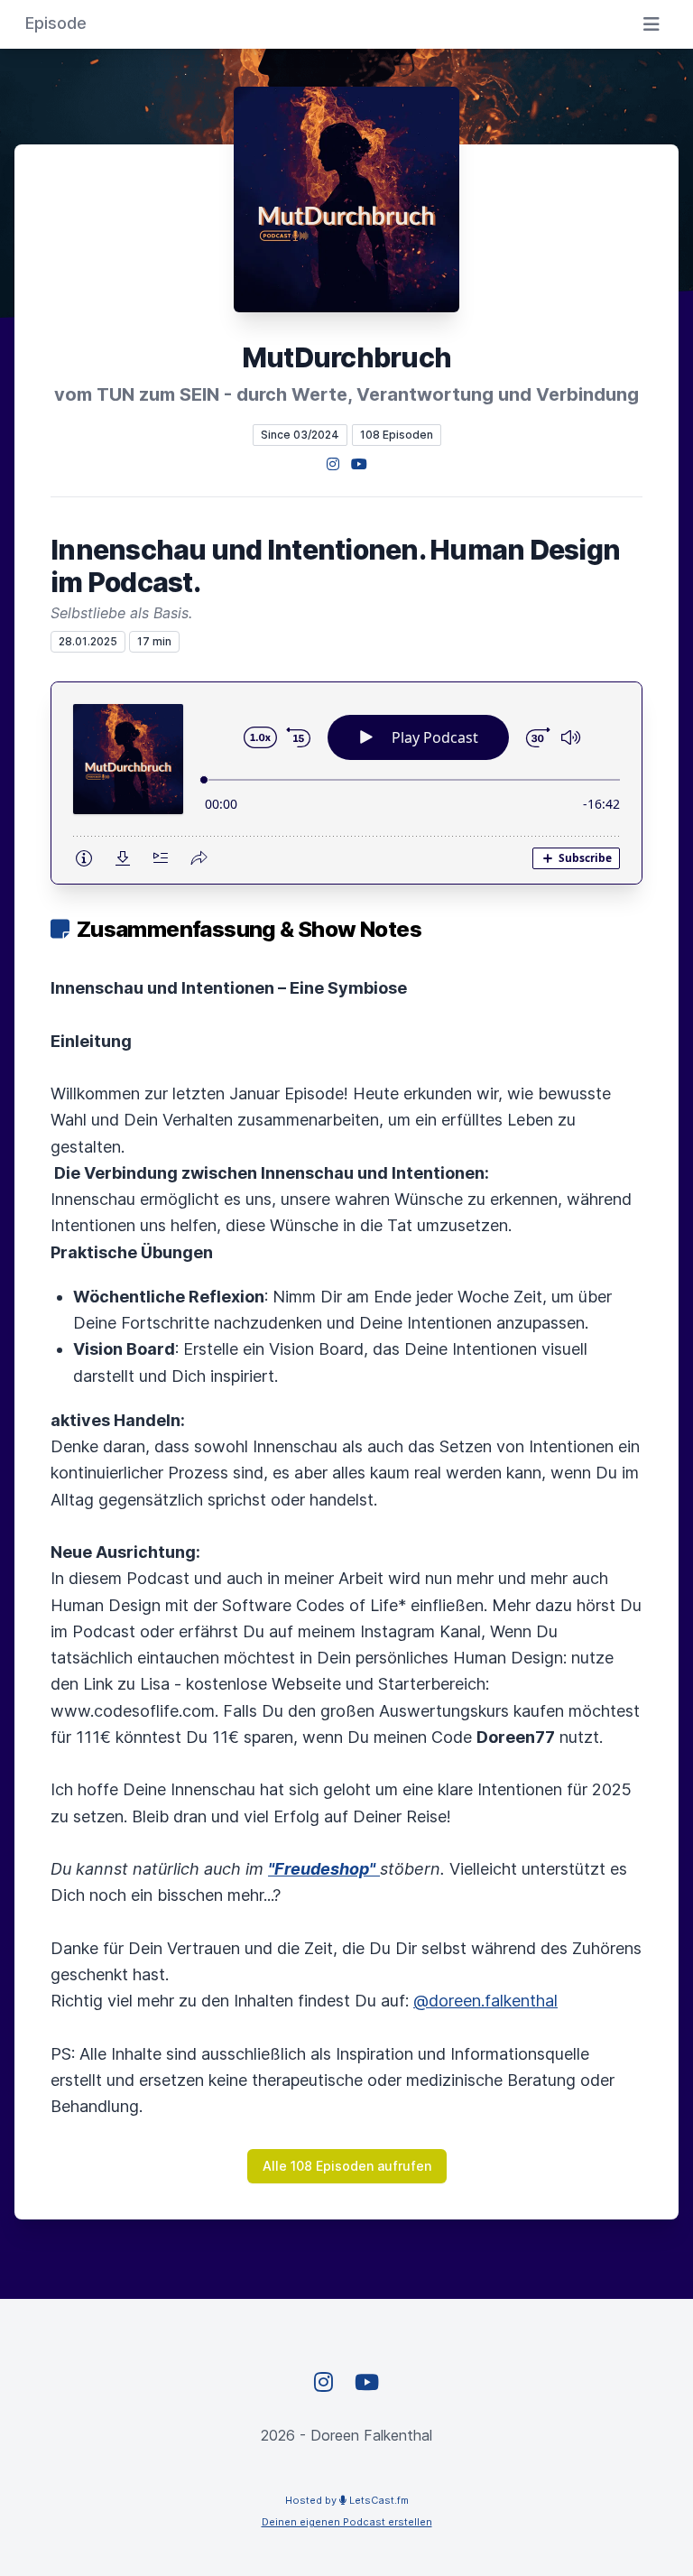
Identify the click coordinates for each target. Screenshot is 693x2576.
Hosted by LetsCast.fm (347, 2500)
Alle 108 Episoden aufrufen (347, 2166)
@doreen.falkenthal (485, 2001)
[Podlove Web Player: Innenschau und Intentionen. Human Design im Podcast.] (346, 783)
